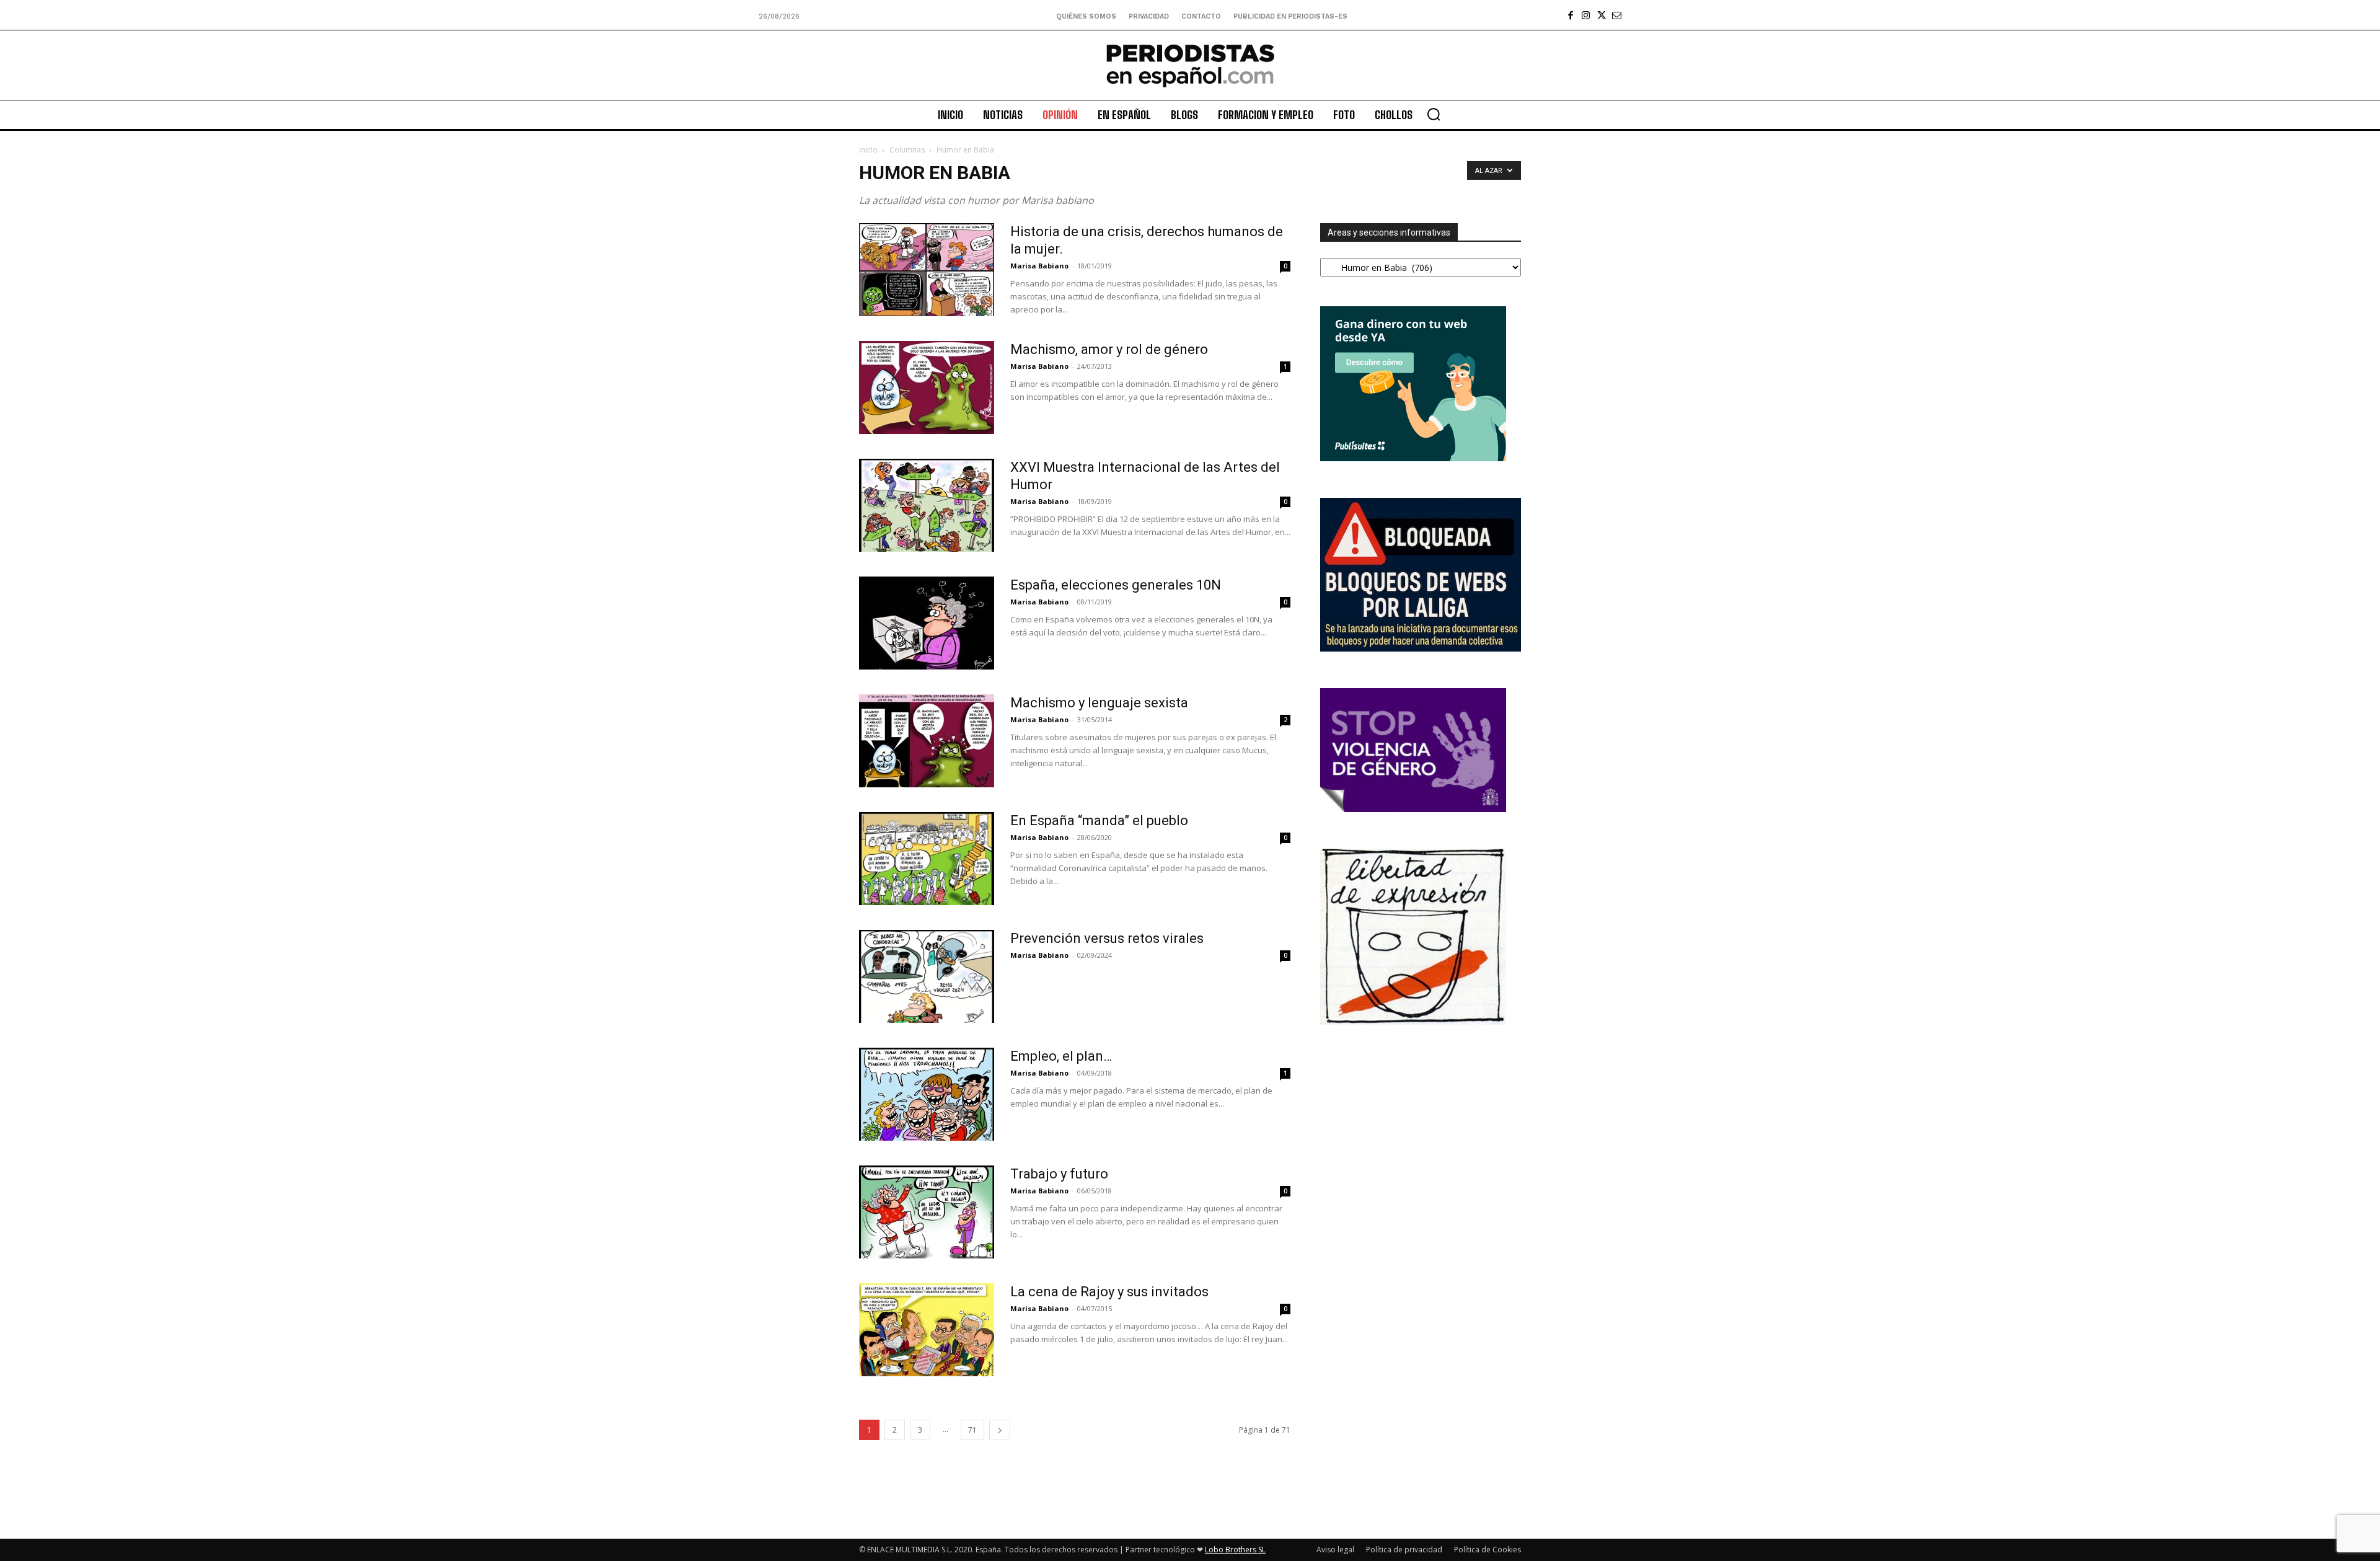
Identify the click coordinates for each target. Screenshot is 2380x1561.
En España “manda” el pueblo (1099, 820)
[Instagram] (1586, 15)
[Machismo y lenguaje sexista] (927, 741)
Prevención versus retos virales (1107, 938)
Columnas (907, 150)
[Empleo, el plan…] (927, 1094)
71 (972, 1430)
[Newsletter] (1617, 15)
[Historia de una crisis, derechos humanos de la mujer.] (927, 270)
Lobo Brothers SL (1235, 1550)
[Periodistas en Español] (1190, 65)
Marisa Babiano (1039, 266)
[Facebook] (1570, 15)
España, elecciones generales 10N (1116, 585)
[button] (1434, 114)
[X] (1601, 15)
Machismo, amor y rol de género (1109, 349)
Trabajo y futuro (1059, 1174)
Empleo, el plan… (1061, 1056)
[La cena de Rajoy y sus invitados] (927, 1330)
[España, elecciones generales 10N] (927, 623)
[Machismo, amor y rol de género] (927, 387)
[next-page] (1000, 1430)
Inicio (868, 150)
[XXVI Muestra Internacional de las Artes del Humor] (927, 505)
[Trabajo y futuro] (927, 1212)
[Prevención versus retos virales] (927, 976)
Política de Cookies (1487, 1550)
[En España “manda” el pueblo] (927, 859)
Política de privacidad (1404, 1550)
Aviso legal (1335, 1550)
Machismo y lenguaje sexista (1099, 703)
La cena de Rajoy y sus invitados (1109, 1292)
